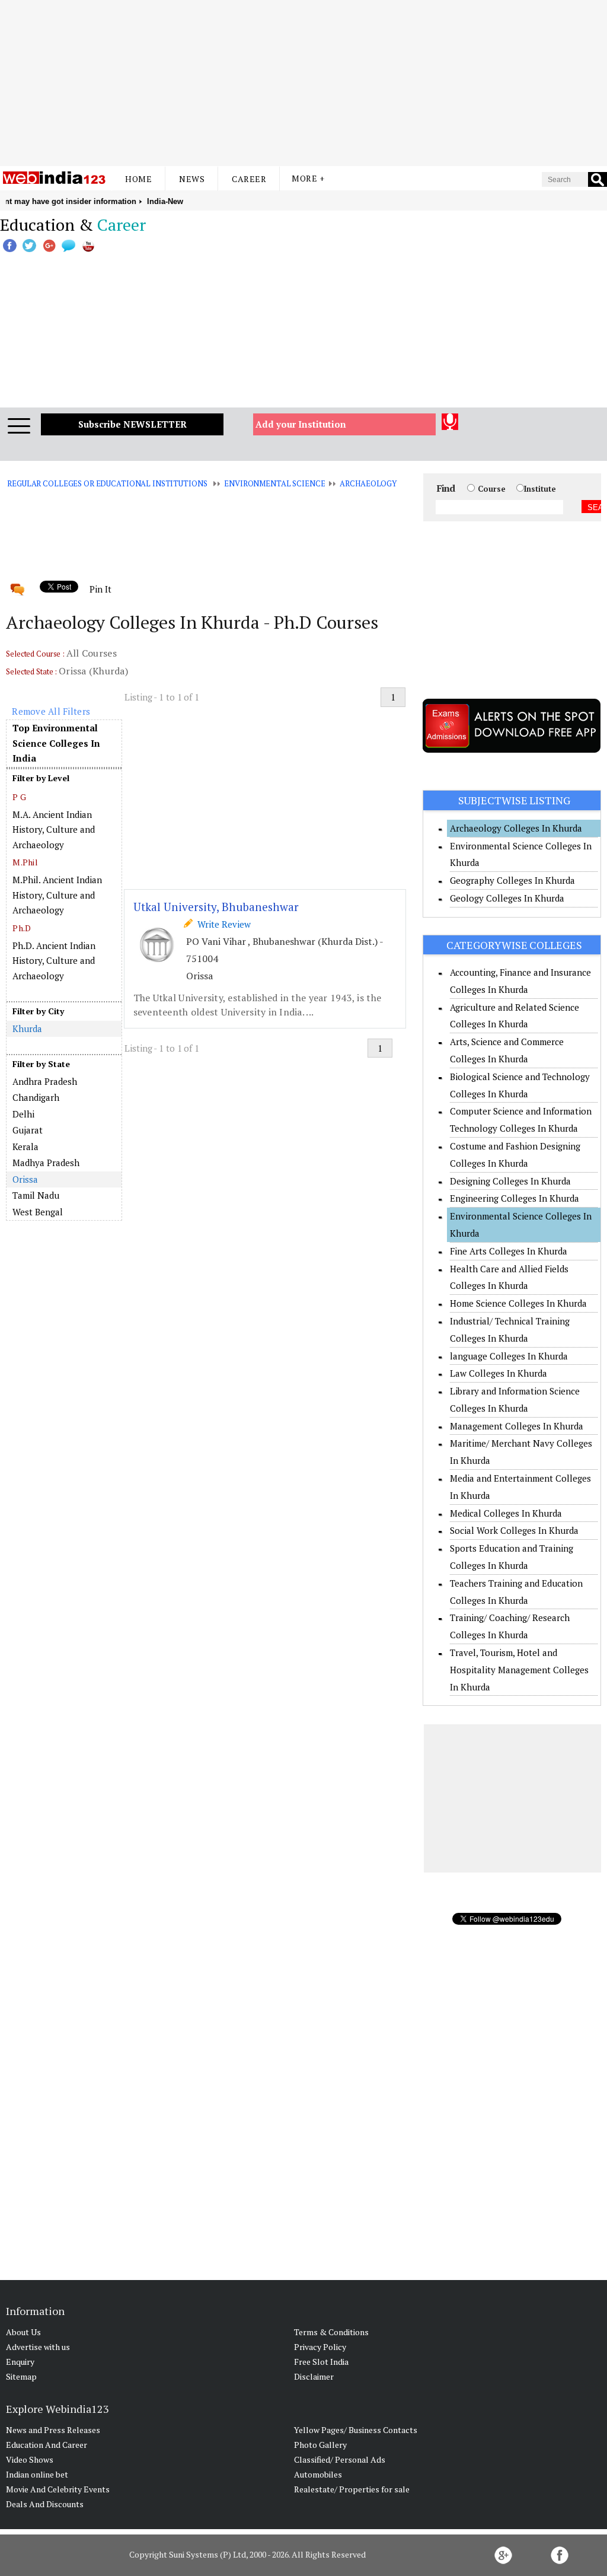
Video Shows (30, 2459)
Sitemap (21, 2376)
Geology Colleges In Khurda (507, 898)
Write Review (222, 924)
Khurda (27, 1029)
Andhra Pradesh (45, 1081)
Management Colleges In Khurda (517, 1426)
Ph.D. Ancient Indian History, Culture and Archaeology (54, 961)
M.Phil (25, 862)
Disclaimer (314, 2376)
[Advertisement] (303, 83)
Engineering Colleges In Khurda (515, 1198)
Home (138, 179)
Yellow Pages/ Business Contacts (356, 2430)
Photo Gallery (320, 2445)
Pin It (100, 589)
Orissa (25, 1179)
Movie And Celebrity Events (58, 2489)
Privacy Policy (320, 2347)
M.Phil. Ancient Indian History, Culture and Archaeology (57, 895)
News (192, 179)
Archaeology (368, 483)
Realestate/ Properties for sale (352, 2489)
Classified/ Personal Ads (340, 2459)
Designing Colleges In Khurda (510, 1181)
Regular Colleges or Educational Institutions (107, 483)
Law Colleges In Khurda (499, 1373)
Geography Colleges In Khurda (512, 880)
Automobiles (318, 2474)
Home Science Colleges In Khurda (518, 1303)
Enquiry (20, 2362)
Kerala (25, 1147)
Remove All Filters (51, 711)
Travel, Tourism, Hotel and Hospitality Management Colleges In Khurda (519, 1670)
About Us (23, 2332)
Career (249, 179)
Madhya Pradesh (46, 1163)
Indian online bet (37, 2474)
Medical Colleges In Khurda (506, 1513)
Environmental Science (274, 483)
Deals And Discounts (45, 2504)
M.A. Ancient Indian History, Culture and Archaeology (54, 830)
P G (19, 797)
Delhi (23, 1114)
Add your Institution (301, 424)
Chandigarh (36, 1097)
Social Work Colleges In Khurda (514, 1530)
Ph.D (22, 928)
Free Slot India (321, 2362)
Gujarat (28, 1130)
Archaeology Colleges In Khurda (516, 828)
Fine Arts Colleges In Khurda (509, 1251)
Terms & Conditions (331, 2332)
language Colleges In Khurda (509, 1356)
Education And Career (47, 2445)
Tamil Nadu (36, 1195)
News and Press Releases (53, 2430)
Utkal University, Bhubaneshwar (216, 907)
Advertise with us (38, 2347)
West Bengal (38, 1212)
